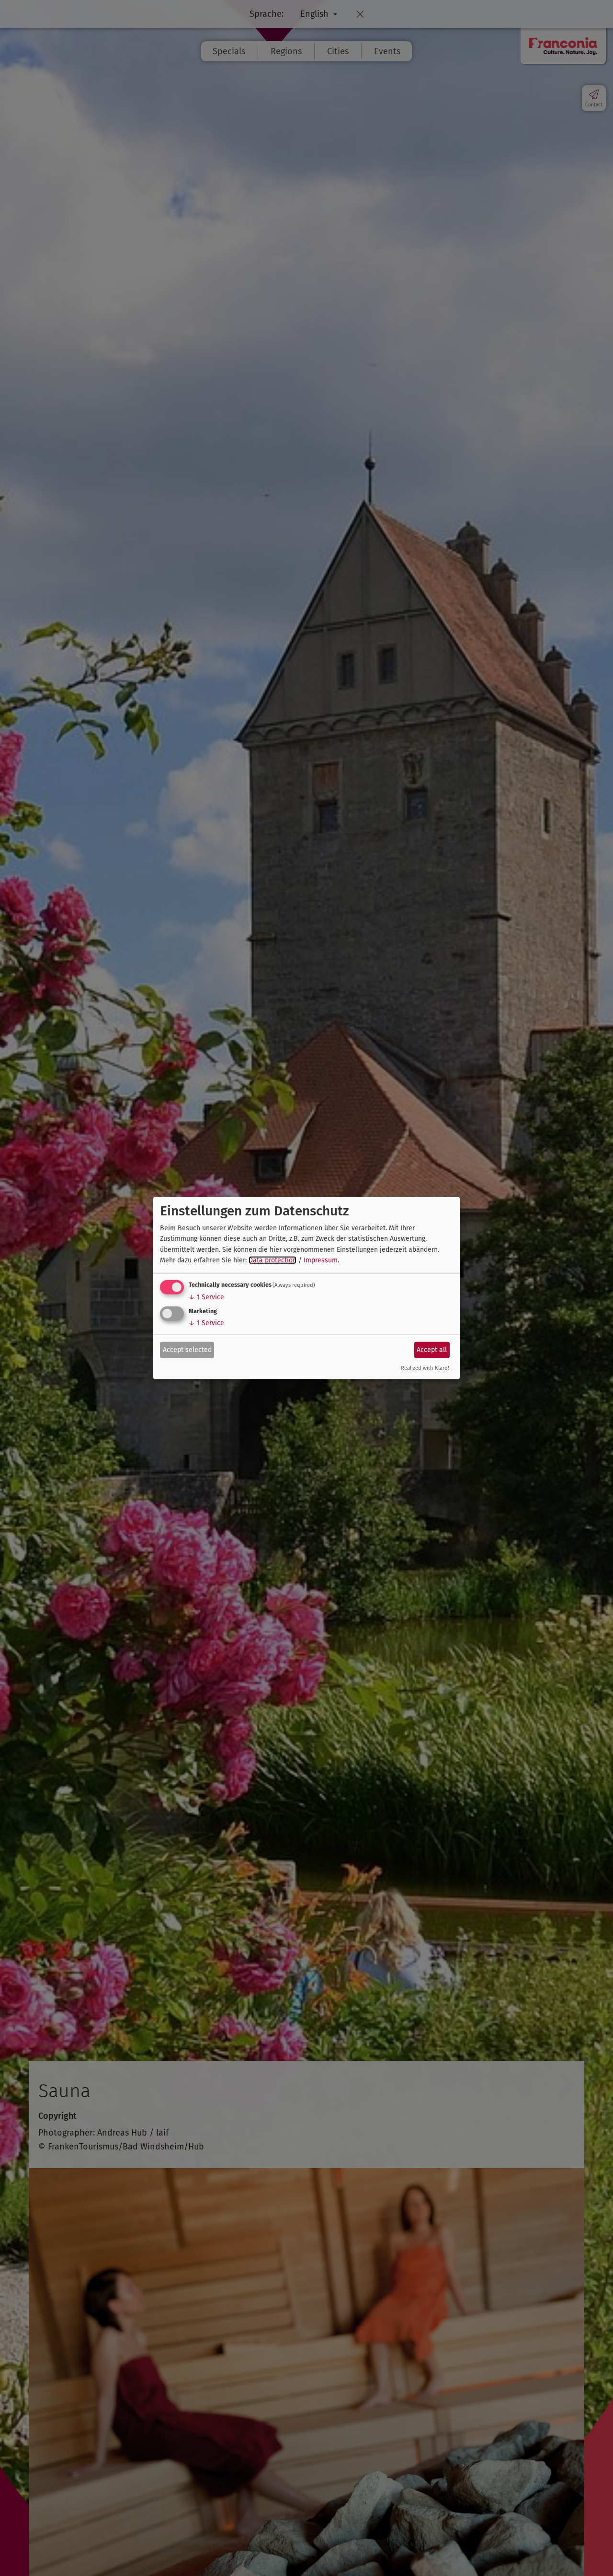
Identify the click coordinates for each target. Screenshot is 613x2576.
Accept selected (187, 1350)
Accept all (432, 1350)
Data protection (272, 1260)
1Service (206, 1297)
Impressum (321, 1260)
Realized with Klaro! (425, 1368)
